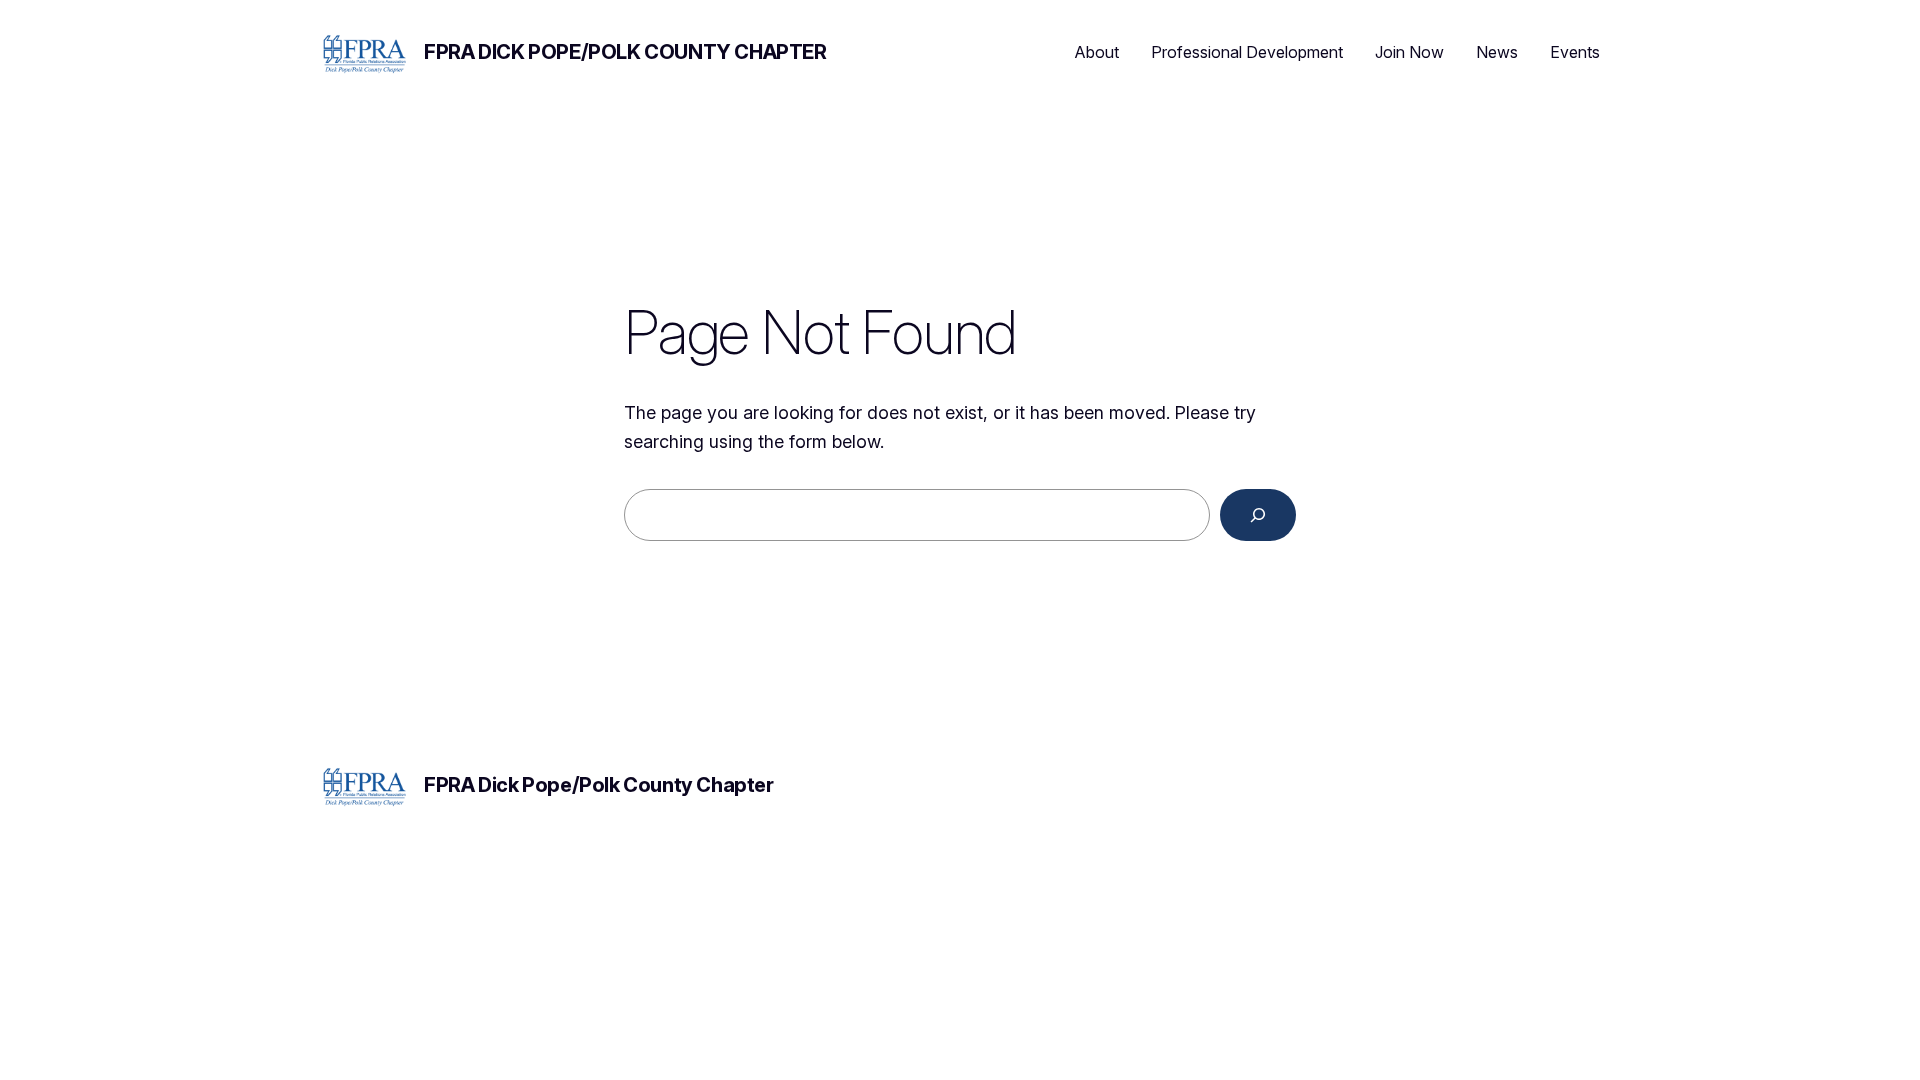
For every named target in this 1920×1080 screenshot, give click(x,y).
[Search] (1258, 515)
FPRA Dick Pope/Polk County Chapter (625, 52)
